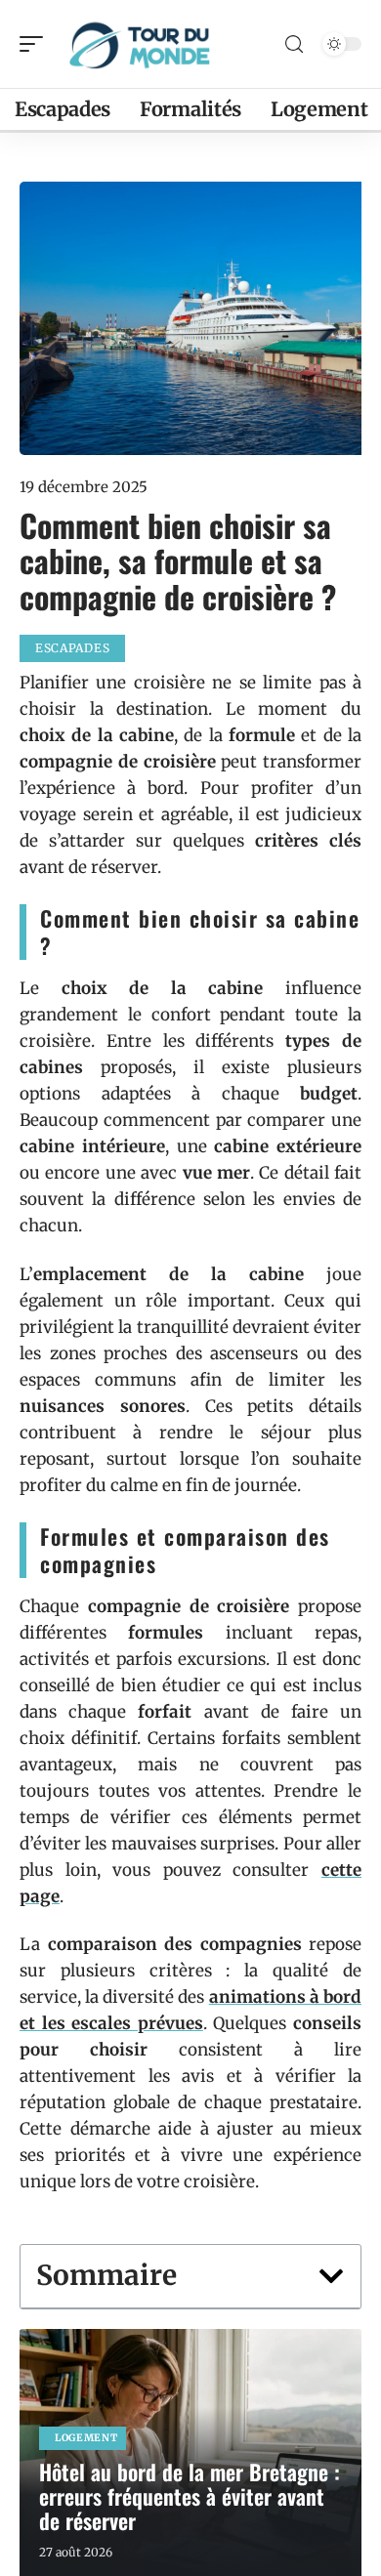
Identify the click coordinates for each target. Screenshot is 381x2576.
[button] (331, 2276)
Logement (86, 2438)
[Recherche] (294, 44)
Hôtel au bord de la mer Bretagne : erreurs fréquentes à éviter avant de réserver (190, 2496)
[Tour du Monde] (141, 44)
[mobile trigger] (36, 44)
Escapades (72, 648)
